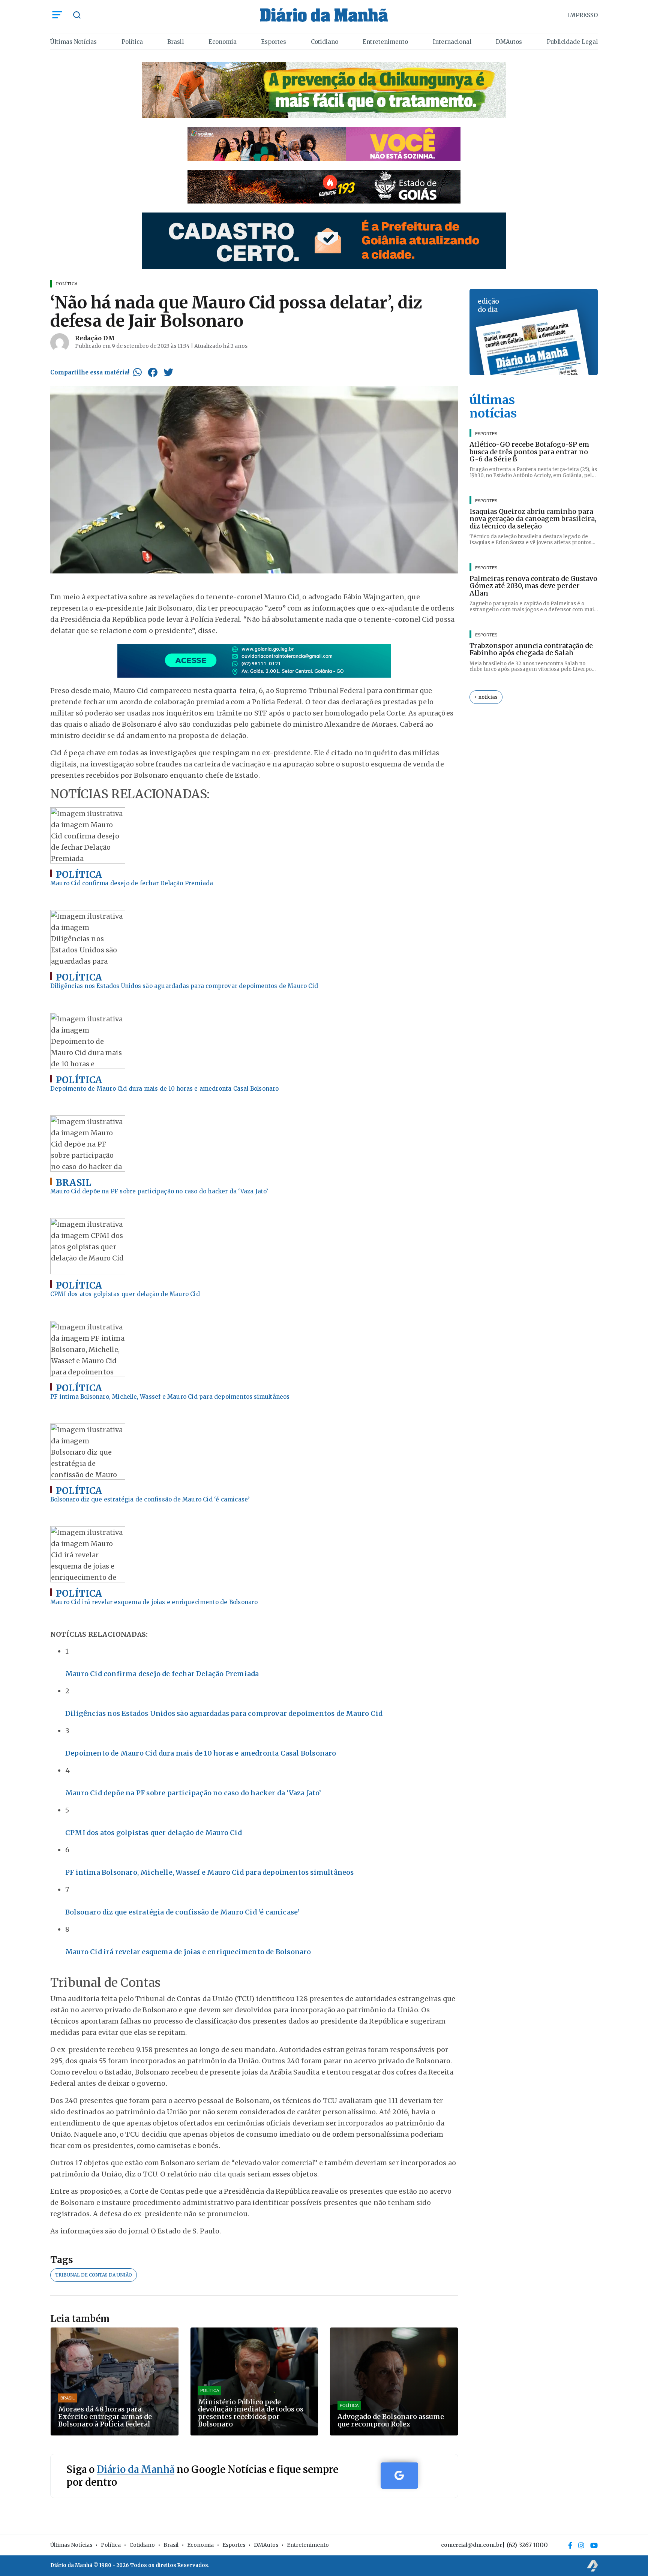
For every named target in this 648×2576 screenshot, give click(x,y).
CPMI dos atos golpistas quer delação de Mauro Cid (154, 1833)
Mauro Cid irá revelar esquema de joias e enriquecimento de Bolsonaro (188, 1952)
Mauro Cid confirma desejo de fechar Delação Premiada (162, 1674)
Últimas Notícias (73, 42)
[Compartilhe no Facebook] (153, 372)
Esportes (274, 42)
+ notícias (486, 697)
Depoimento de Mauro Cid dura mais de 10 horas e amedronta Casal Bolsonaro (201, 1753)
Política (132, 42)
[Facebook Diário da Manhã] (570, 2545)
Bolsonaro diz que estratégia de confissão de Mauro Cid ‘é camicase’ (182, 1912)
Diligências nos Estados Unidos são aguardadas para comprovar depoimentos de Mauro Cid (224, 1713)
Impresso (583, 15)
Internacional (452, 42)
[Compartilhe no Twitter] (168, 372)
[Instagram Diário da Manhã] (581, 2545)
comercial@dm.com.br (472, 2545)
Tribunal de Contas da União (94, 2275)
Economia (223, 42)
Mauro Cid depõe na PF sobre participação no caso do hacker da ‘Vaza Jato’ (193, 1793)
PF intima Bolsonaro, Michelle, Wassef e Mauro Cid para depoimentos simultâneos (210, 1872)
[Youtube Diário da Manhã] (594, 2545)
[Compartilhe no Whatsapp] (137, 372)
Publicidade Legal (572, 42)
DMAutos (509, 42)
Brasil (175, 42)
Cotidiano (325, 42)
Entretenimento (385, 42)
